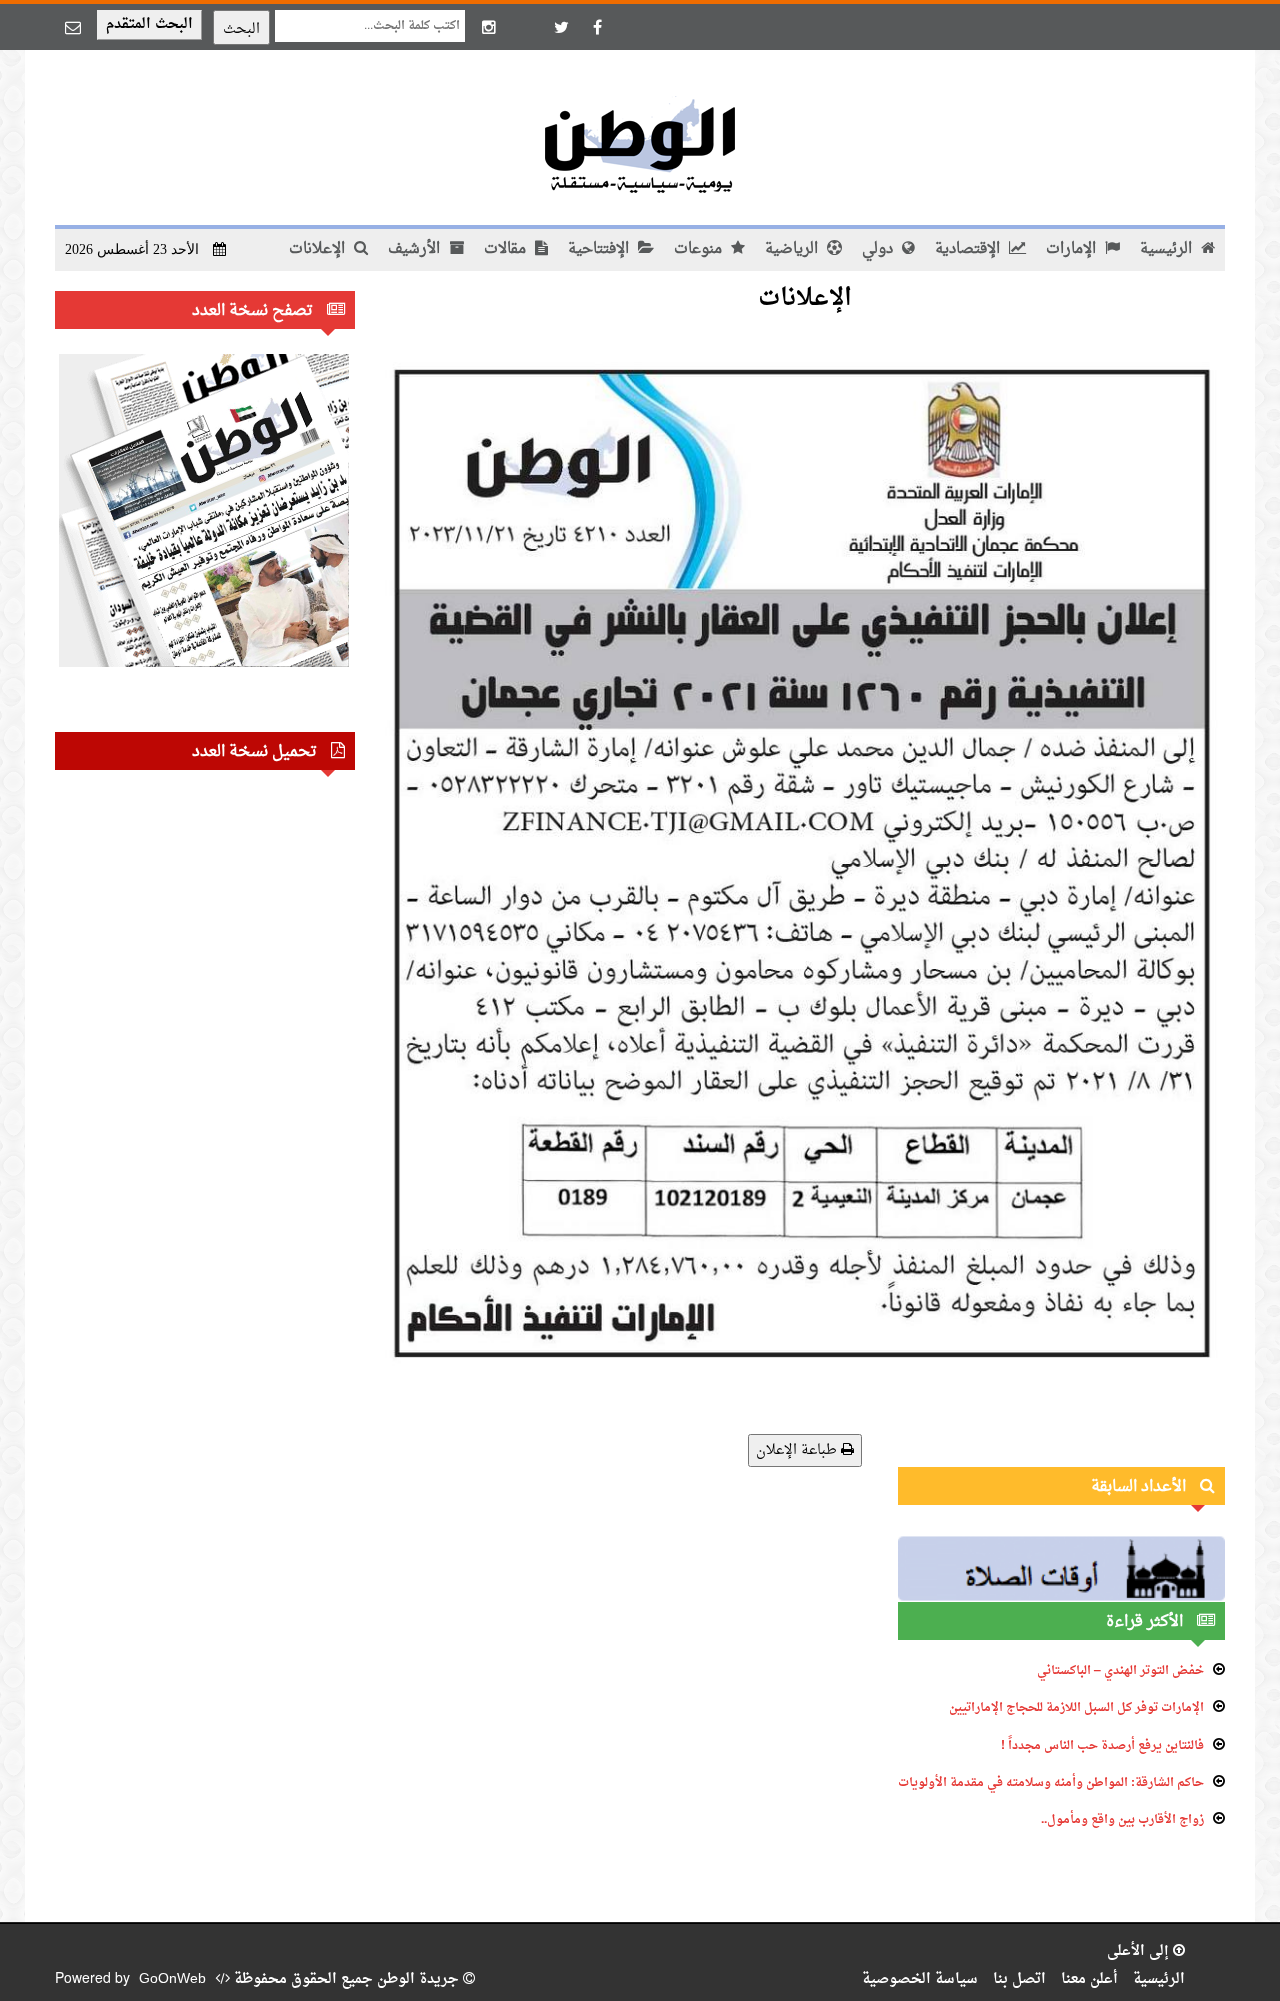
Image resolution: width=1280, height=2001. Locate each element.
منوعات (700, 249)
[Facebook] (597, 27)
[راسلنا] (73, 27)
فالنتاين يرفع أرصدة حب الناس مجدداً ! (1102, 1746)
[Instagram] (489, 27)
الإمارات (1073, 249)
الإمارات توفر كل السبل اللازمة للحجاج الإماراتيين (1076, 1708)
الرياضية (793, 249)
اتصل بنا (1019, 1979)
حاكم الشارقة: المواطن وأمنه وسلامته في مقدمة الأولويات (1051, 1783)
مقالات (507, 249)
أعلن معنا (1089, 1979)
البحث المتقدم (149, 24)
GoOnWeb (172, 1979)
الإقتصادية (969, 249)
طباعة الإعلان (798, 1450)
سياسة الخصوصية (920, 1979)
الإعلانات (319, 249)
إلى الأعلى (1140, 1951)
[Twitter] (561, 27)
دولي (879, 249)
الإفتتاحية (600, 249)
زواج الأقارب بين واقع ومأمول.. (1122, 1820)
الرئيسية (1168, 249)
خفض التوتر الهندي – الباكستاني (1120, 1671)
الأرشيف (416, 249)
